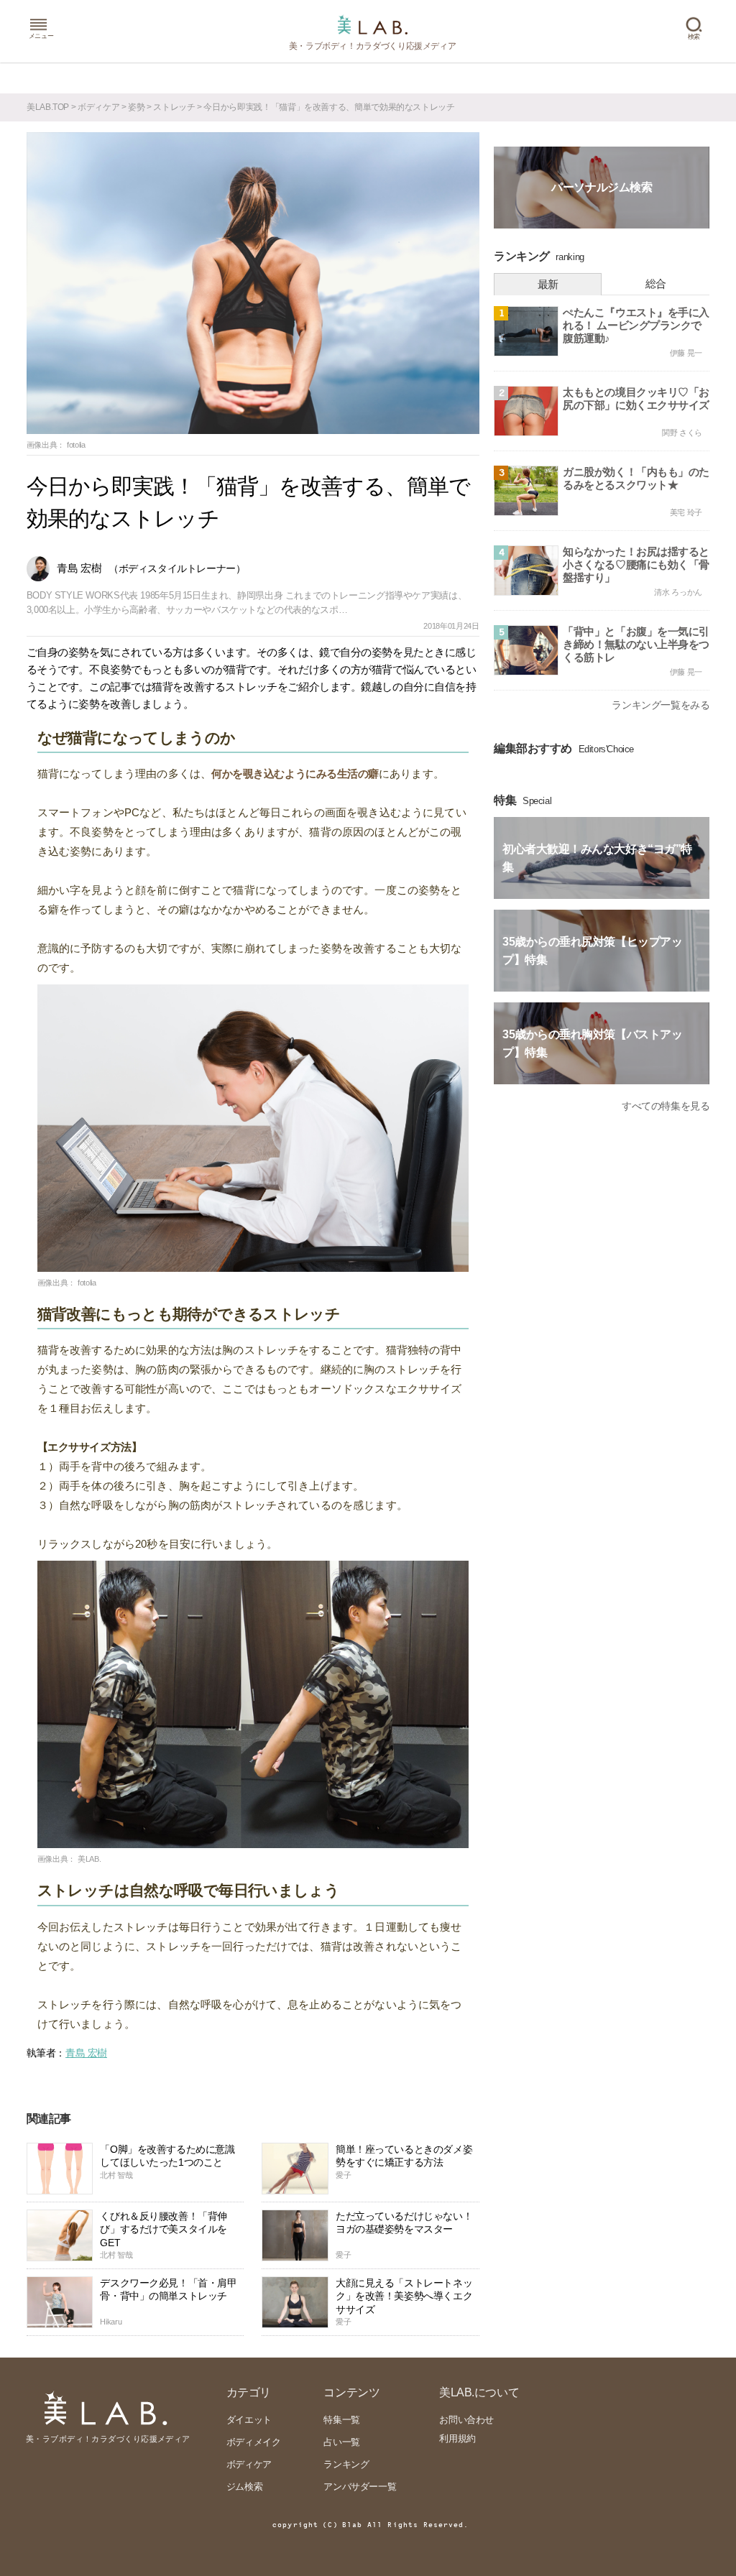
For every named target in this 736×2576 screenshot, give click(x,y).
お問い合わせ (466, 2420)
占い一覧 (341, 2442)
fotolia (76, 445)
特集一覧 (341, 2420)
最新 (548, 284)
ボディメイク (254, 2442)
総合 (656, 283)
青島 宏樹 (86, 2053)
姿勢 (136, 107)
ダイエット (249, 2420)
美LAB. (89, 1859)
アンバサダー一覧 (360, 2487)
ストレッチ (174, 107)
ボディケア (98, 107)
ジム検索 (244, 2487)
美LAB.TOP (48, 107)
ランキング (346, 2464)
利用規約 (457, 2438)
